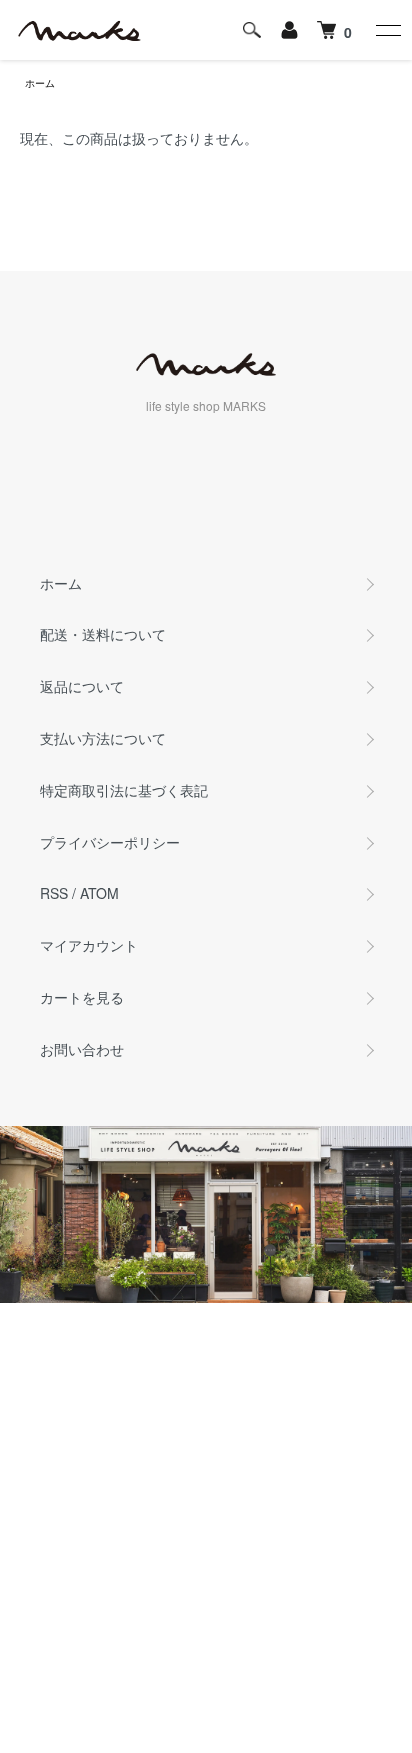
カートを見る (82, 997)
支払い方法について (103, 738)
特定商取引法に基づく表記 (124, 790)
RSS (54, 893)
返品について (82, 686)
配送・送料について (103, 634)
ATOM (99, 893)
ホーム (40, 83)
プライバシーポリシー (110, 842)
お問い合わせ (82, 1049)
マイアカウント (89, 945)
